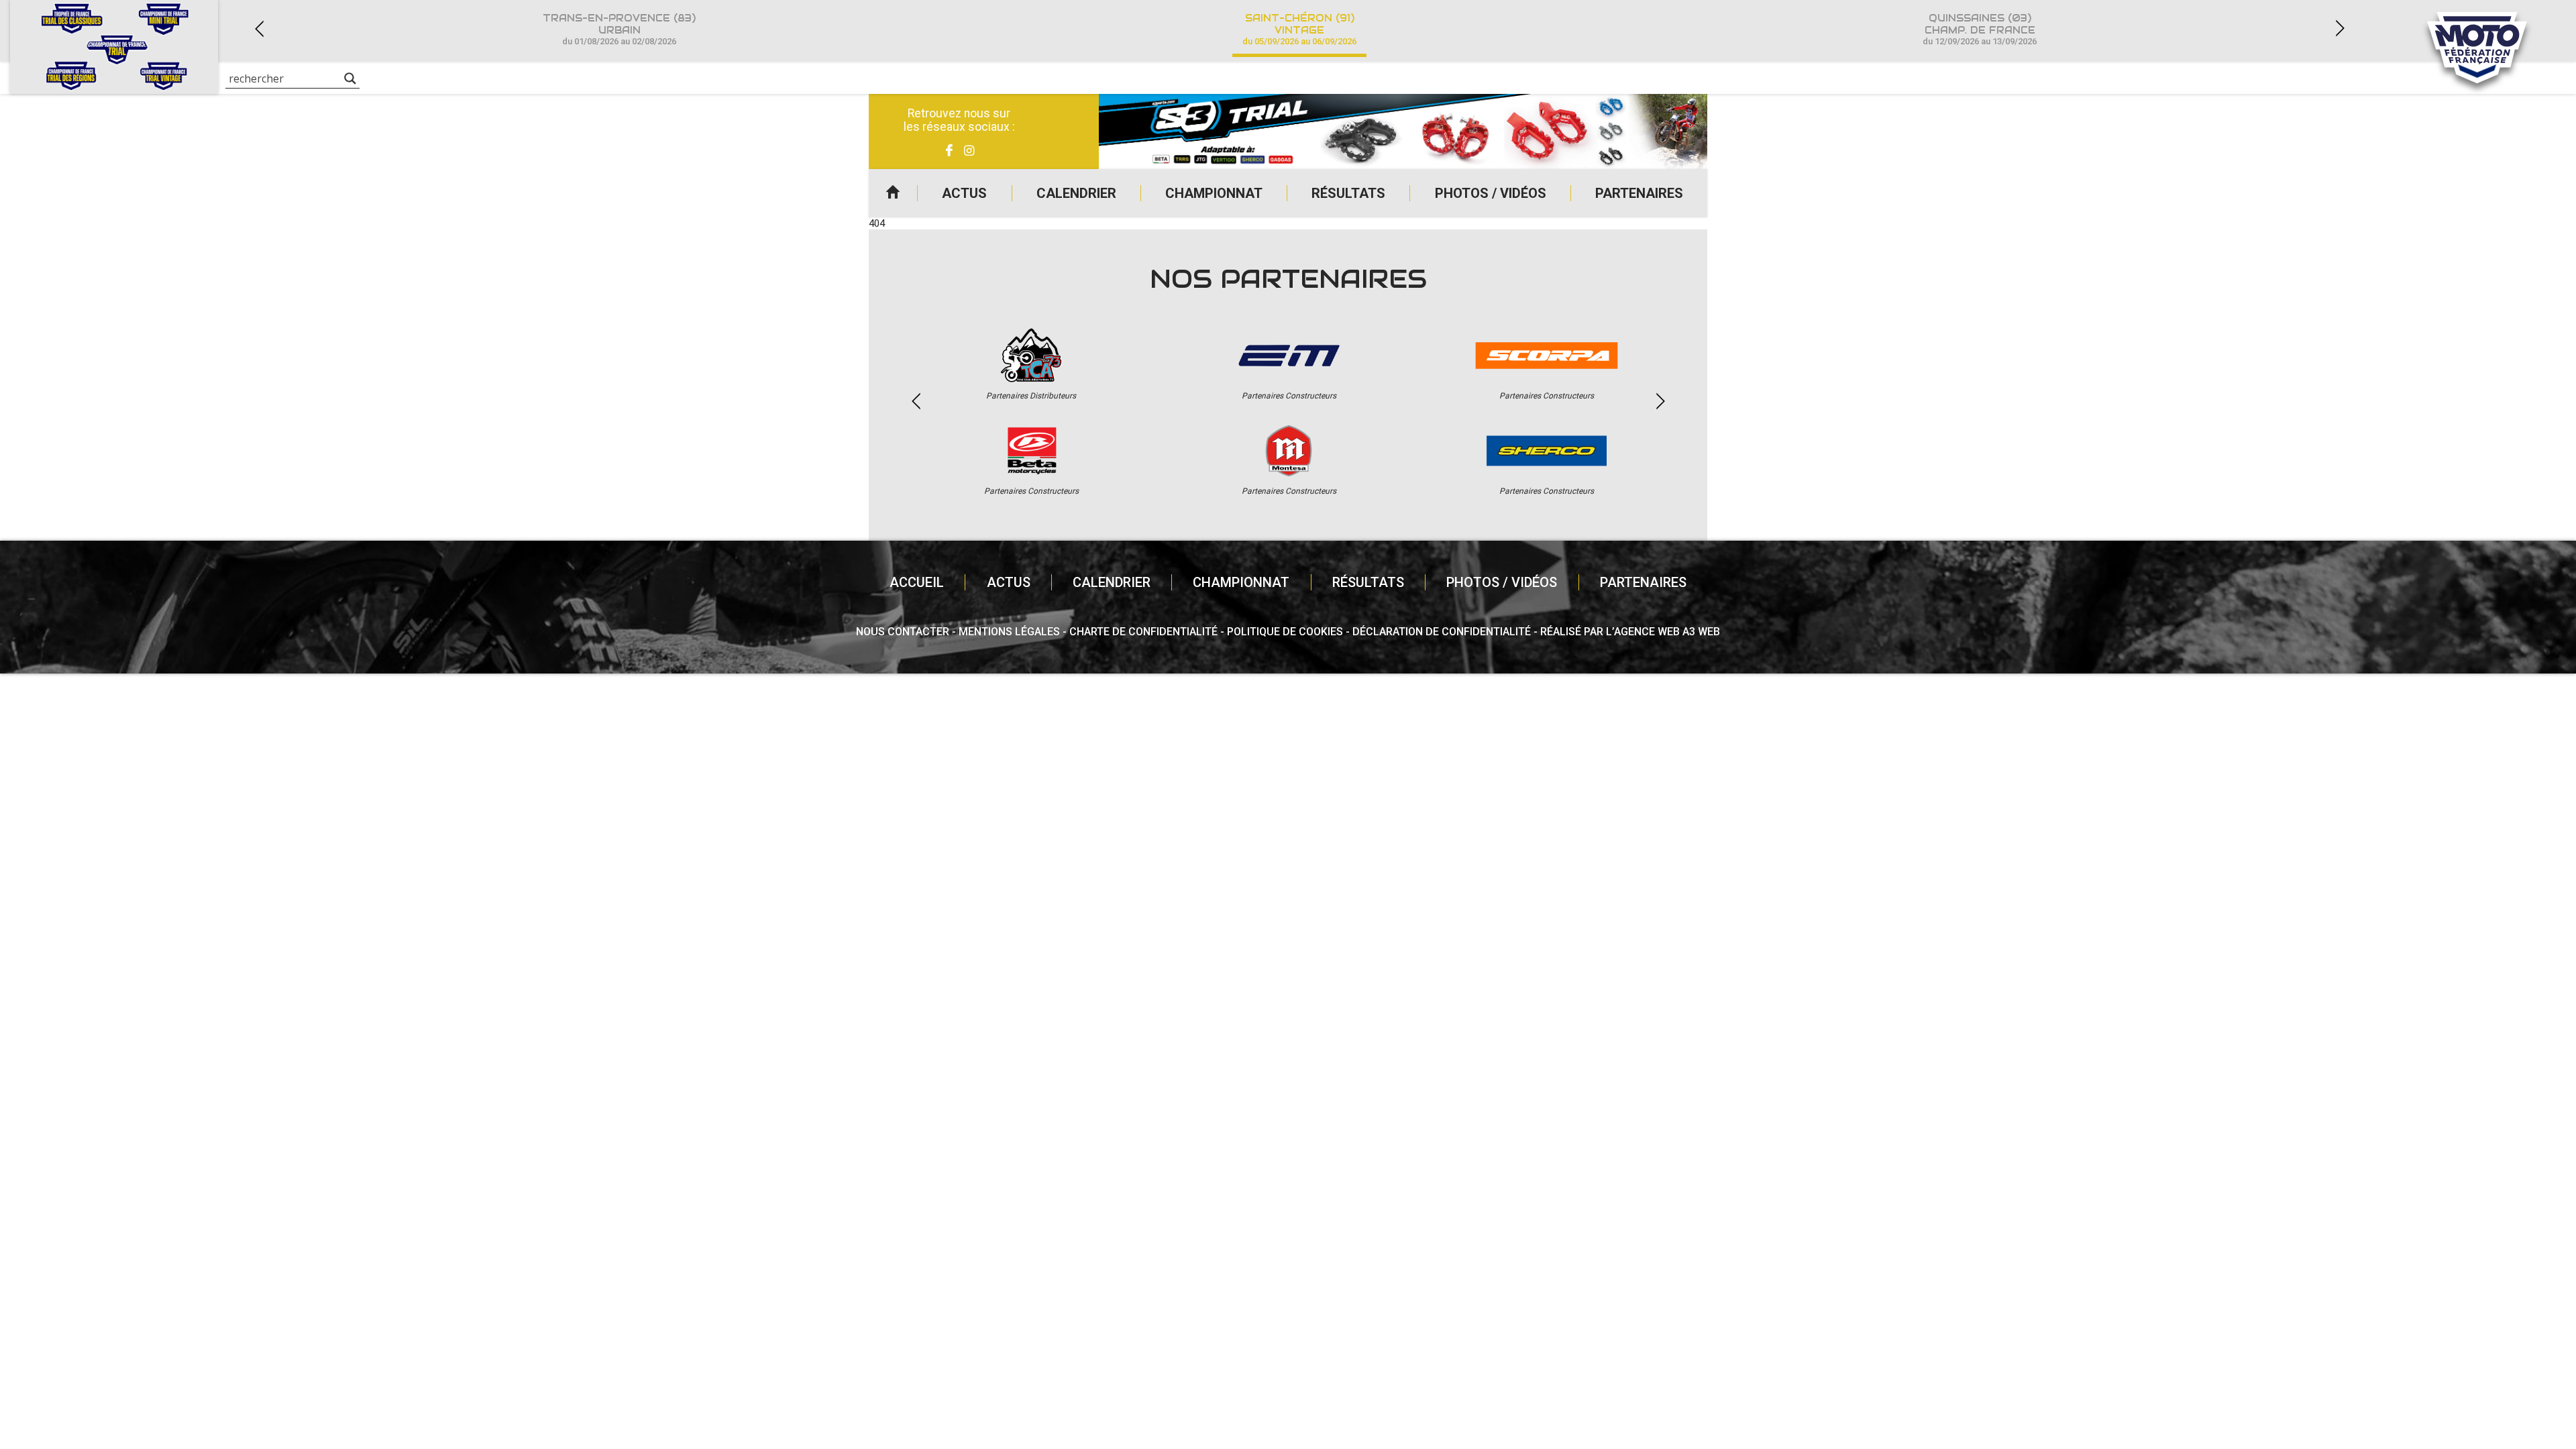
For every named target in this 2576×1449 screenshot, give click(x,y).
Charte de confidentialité (1143, 632)
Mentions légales (1009, 632)
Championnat (1214, 193)
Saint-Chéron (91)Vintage (1299, 29)
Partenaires (1639, 193)
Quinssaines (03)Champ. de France (1980, 29)
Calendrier (1076, 193)
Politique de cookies (1285, 632)
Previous (259, 29)
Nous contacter (903, 632)
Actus (964, 193)
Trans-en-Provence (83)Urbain (619, 29)
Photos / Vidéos (1491, 193)
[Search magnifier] (350, 78)
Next (2340, 29)
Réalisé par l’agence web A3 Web (1630, 632)
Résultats (1348, 193)
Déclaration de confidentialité (1442, 632)
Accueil (893, 193)
